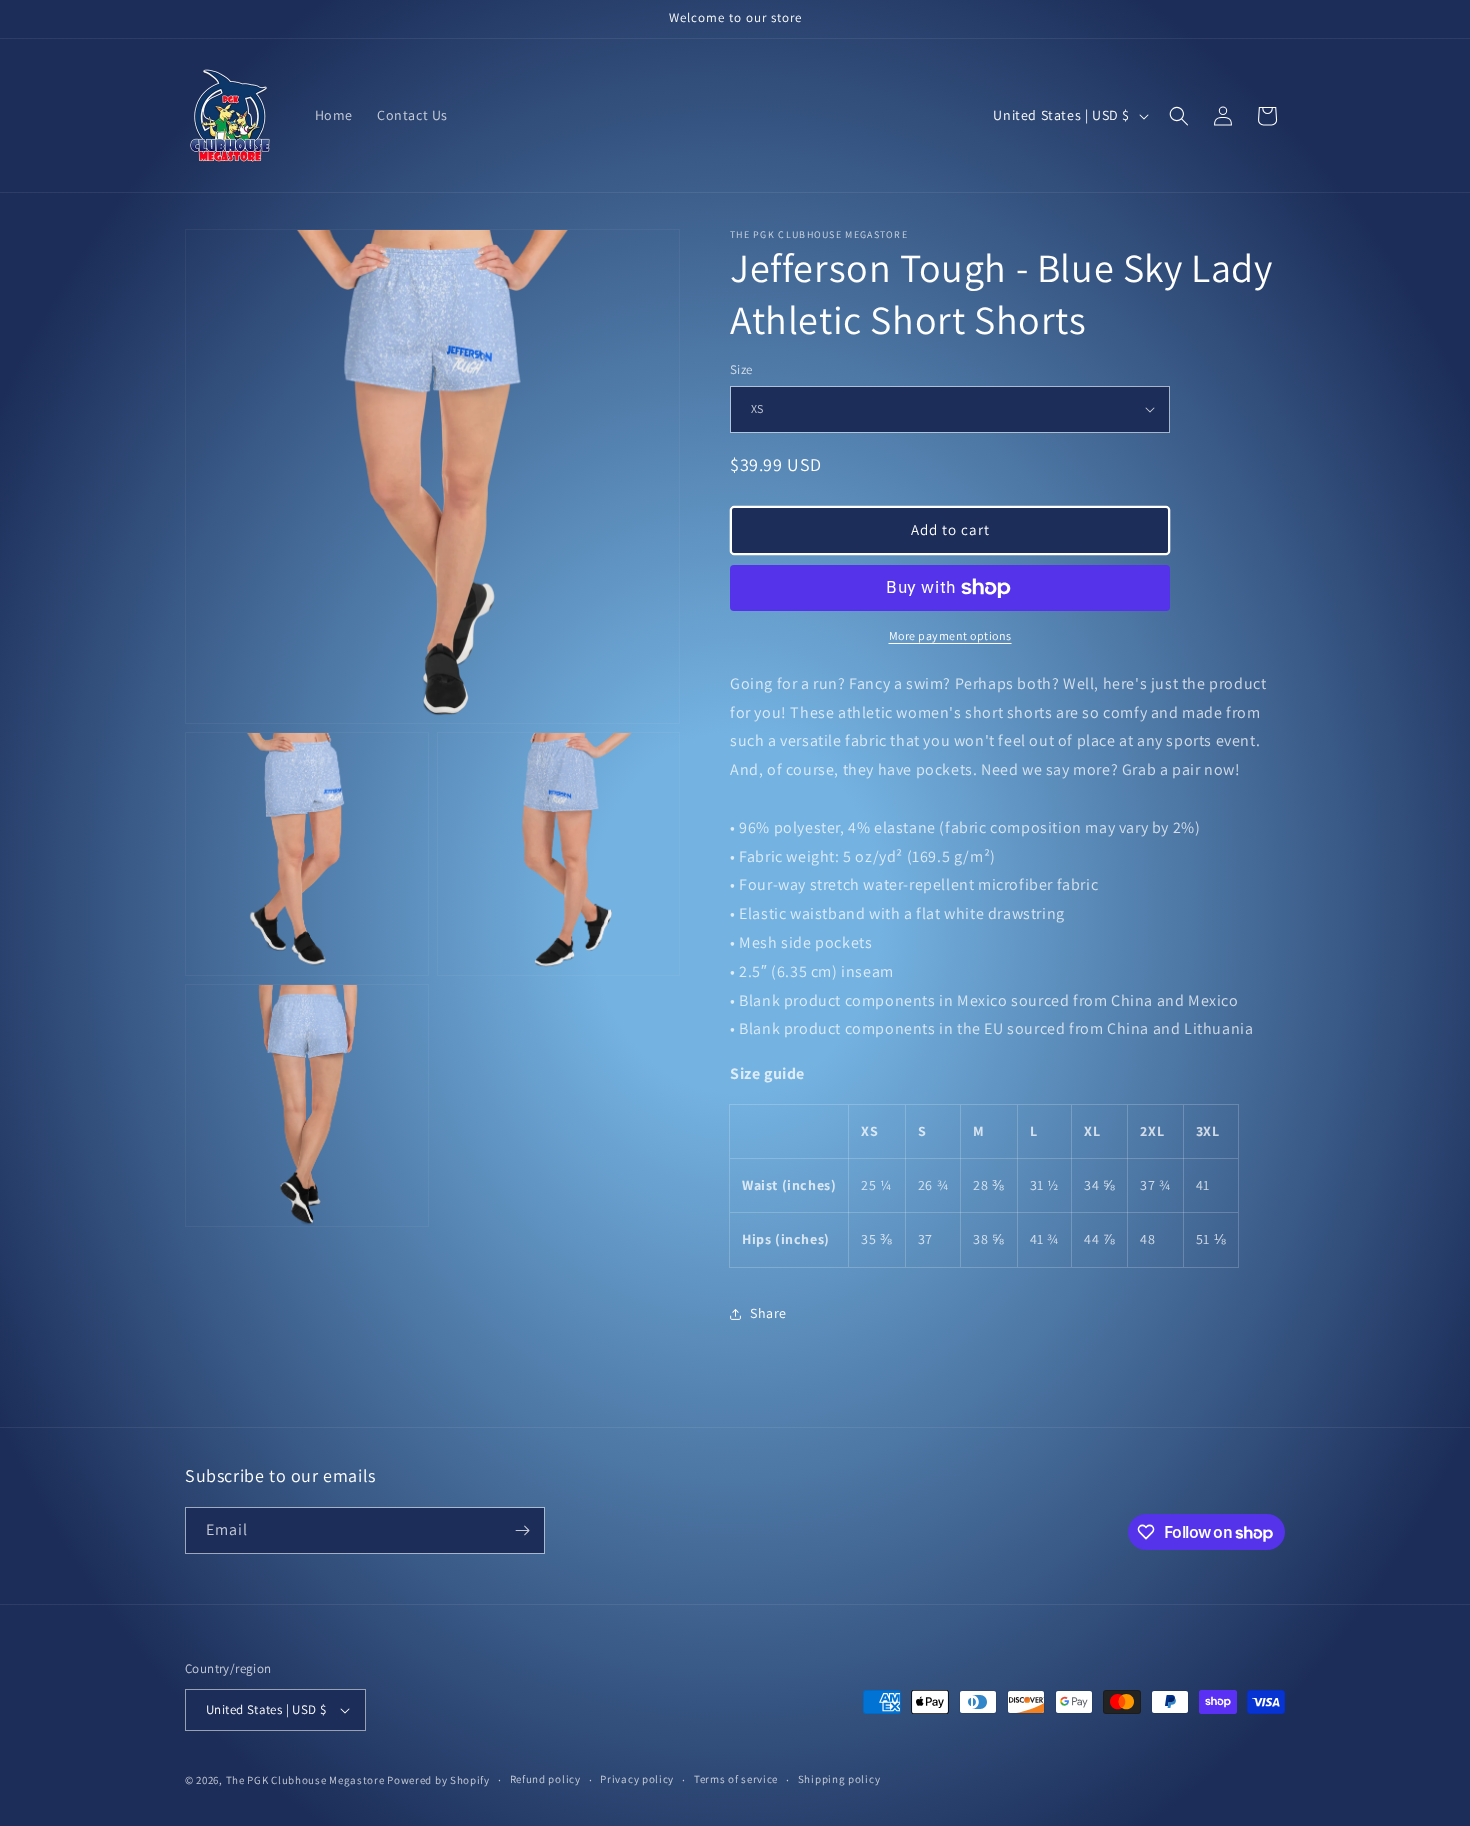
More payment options (950, 635)
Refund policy (545, 1779)
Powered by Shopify (438, 1780)
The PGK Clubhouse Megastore (305, 1780)
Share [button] (768, 1313)
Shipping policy (839, 1779)
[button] (1179, 116)
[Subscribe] (522, 1530)
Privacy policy (637, 1779)
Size (741, 369)
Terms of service (736, 1779)
